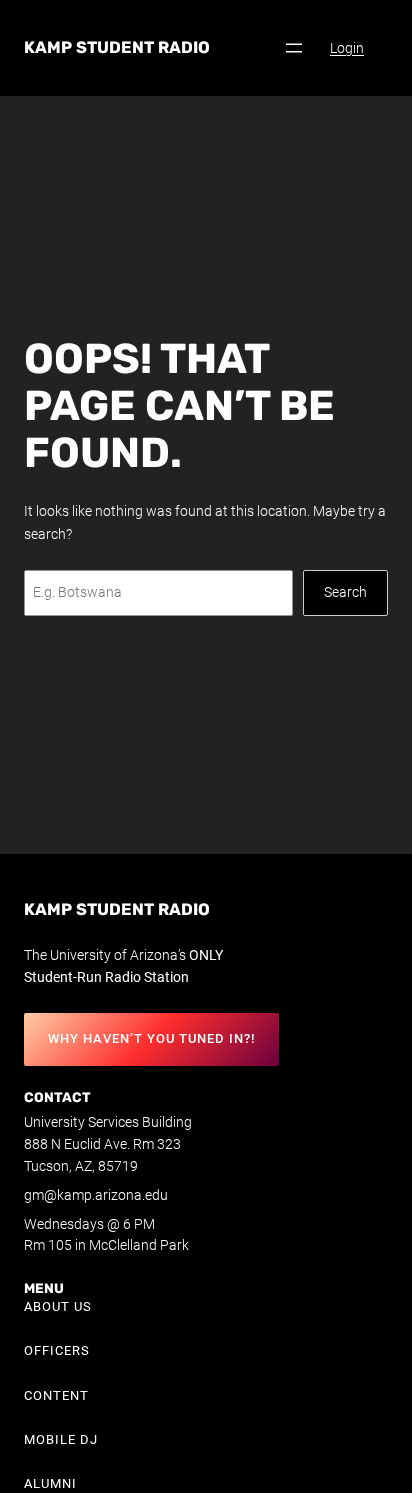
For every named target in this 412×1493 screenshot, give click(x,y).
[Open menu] (294, 48)
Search (345, 592)
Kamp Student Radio (117, 47)
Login (347, 48)
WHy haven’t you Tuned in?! (151, 1038)
